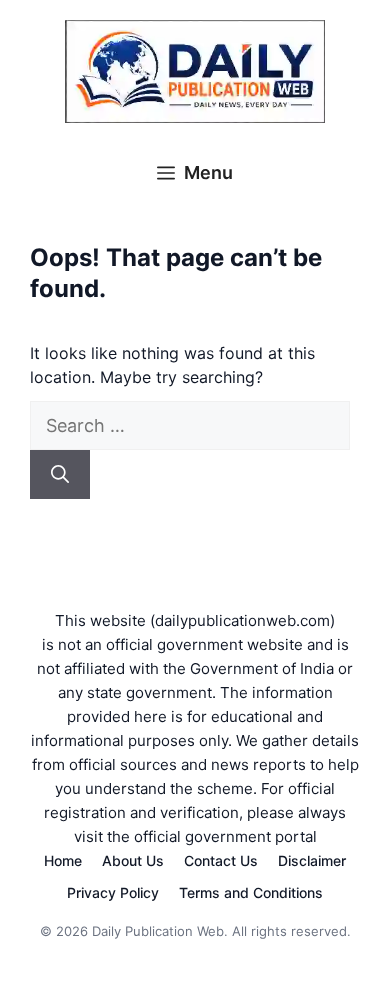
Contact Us (221, 860)
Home (63, 860)
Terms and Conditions (251, 892)
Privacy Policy (113, 892)
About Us (133, 860)
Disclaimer (312, 860)
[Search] (60, 474)
